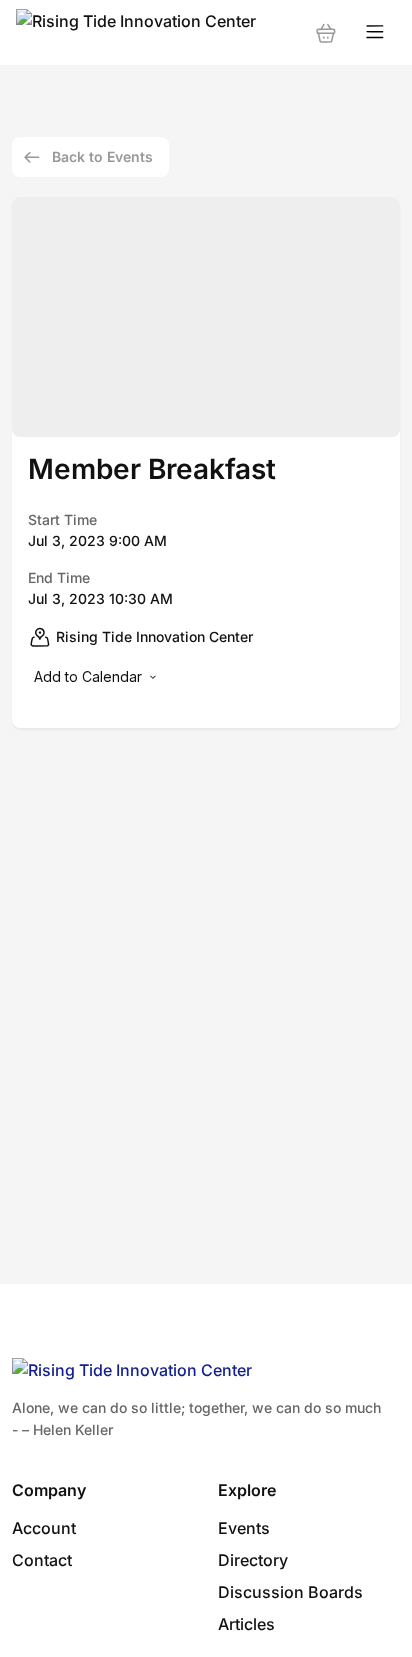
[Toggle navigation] (375, 32)
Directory (253, 1560)
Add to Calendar (88, 676)
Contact (42, 1560)
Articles (246, 1624)
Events (244, 1528)
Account (44, 1528)
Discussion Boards (290, 1592)
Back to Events (102, 156)
